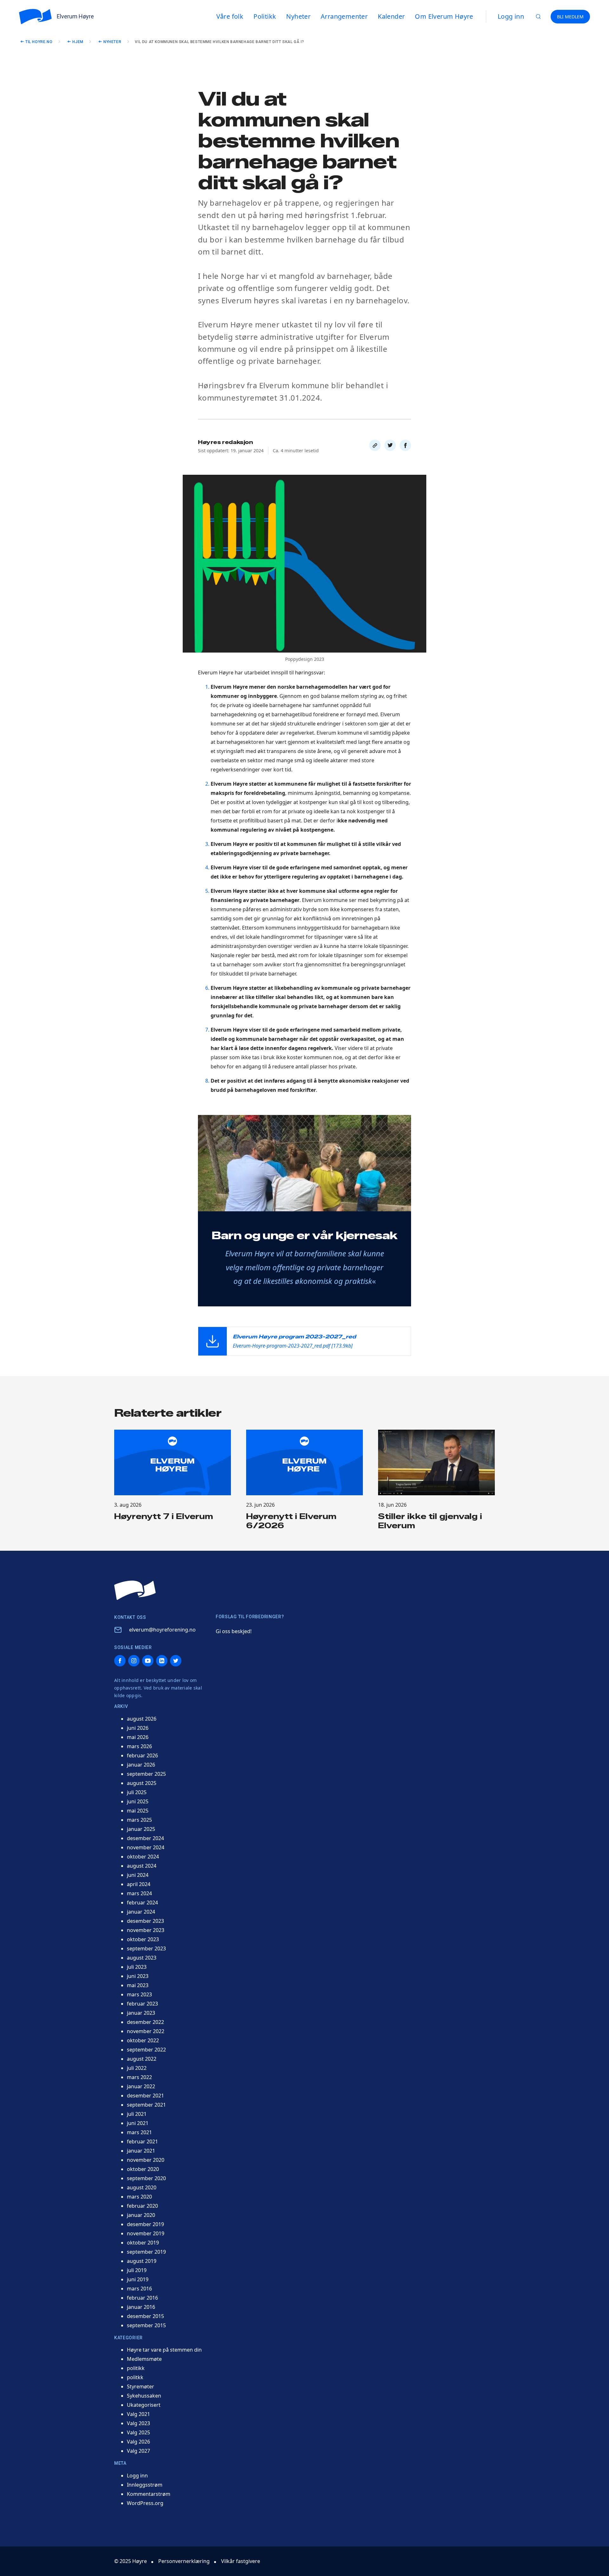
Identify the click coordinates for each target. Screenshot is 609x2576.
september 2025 (146, 1774)
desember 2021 (145, 2096)
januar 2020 (141, 2215)
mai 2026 (138, 1737)
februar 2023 (142, 2004)
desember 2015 (145, 2316)
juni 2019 (138, 2279)
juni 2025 (138, 1801)
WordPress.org (145, 2503)
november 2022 (146, 2031)
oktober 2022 (143, 2040)
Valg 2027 (138, 2451)
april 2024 (139, 1884)
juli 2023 (137, 1967)
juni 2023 (138, 1976)
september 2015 (146, 2325)
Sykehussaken (144, 2396)
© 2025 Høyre (131, 2561)
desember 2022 (145, 2022)
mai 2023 (138, 1985)
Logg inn (511, 16)
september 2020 (146, 2178)
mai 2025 (138, 1811)
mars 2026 (139, 1746)
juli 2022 (137, 2068)
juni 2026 (138, 1728)
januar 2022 (141, 2086)
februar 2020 (142, 2206)
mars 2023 (139, 1994)
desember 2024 (145, 1838)
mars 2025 (139, 1820)
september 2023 (146, 1948)
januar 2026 (141, 1765)
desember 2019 (145, 2224)
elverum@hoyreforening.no (162, 1630)
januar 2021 (141, 2151)
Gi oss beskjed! (234, 1631)
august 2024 (142, 1866)
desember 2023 (145, 1921)
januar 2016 (141, 2307)
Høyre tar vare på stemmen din (164, 2350)
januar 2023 (141, 2013)
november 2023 (146, 1930)
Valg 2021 (138, 2414)
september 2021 (146, 2105)
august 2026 (142, 1719)
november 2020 (146, 2160)
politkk (135, 2377)
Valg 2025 (138, 2432)
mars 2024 (139, 1893)
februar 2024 (142, 1903)
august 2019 (142, 2261)
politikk (136, 2368)
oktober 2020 (143, 2169)
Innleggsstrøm (145, 2485)
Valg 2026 (138, 2442)
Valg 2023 (138, 2423)
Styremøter (141, 2386)
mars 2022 (139, 2077)
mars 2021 (139, 2132)
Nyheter (112, 42)
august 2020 (142, 2187)
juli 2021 (137, 2114)
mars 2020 (139, 2197)
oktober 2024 (143, 1857)
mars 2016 (139, 2289)
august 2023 (142, 1958)
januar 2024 (141, 1912)
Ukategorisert (144, 2405)
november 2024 (146, 1847)
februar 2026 (142, 1755)
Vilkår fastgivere (241, 2561)
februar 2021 (142, 2141)
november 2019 (146, 2233)
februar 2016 (142, 2298)
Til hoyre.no (39, 42)
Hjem (78, 42)
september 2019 (146, 2252)
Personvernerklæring (184, 2561)
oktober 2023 (143, 1939)
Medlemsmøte (144, 2359)
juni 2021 (138, 2123)
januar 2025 (141, 1829)
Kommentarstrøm (149, 2494)
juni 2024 (138, 1875)
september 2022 (146, 2050)
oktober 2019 (143, 2243)
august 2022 (142, 2059)
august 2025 (142, 1783)
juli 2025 (137, 1792)
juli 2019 (137, 2270)
